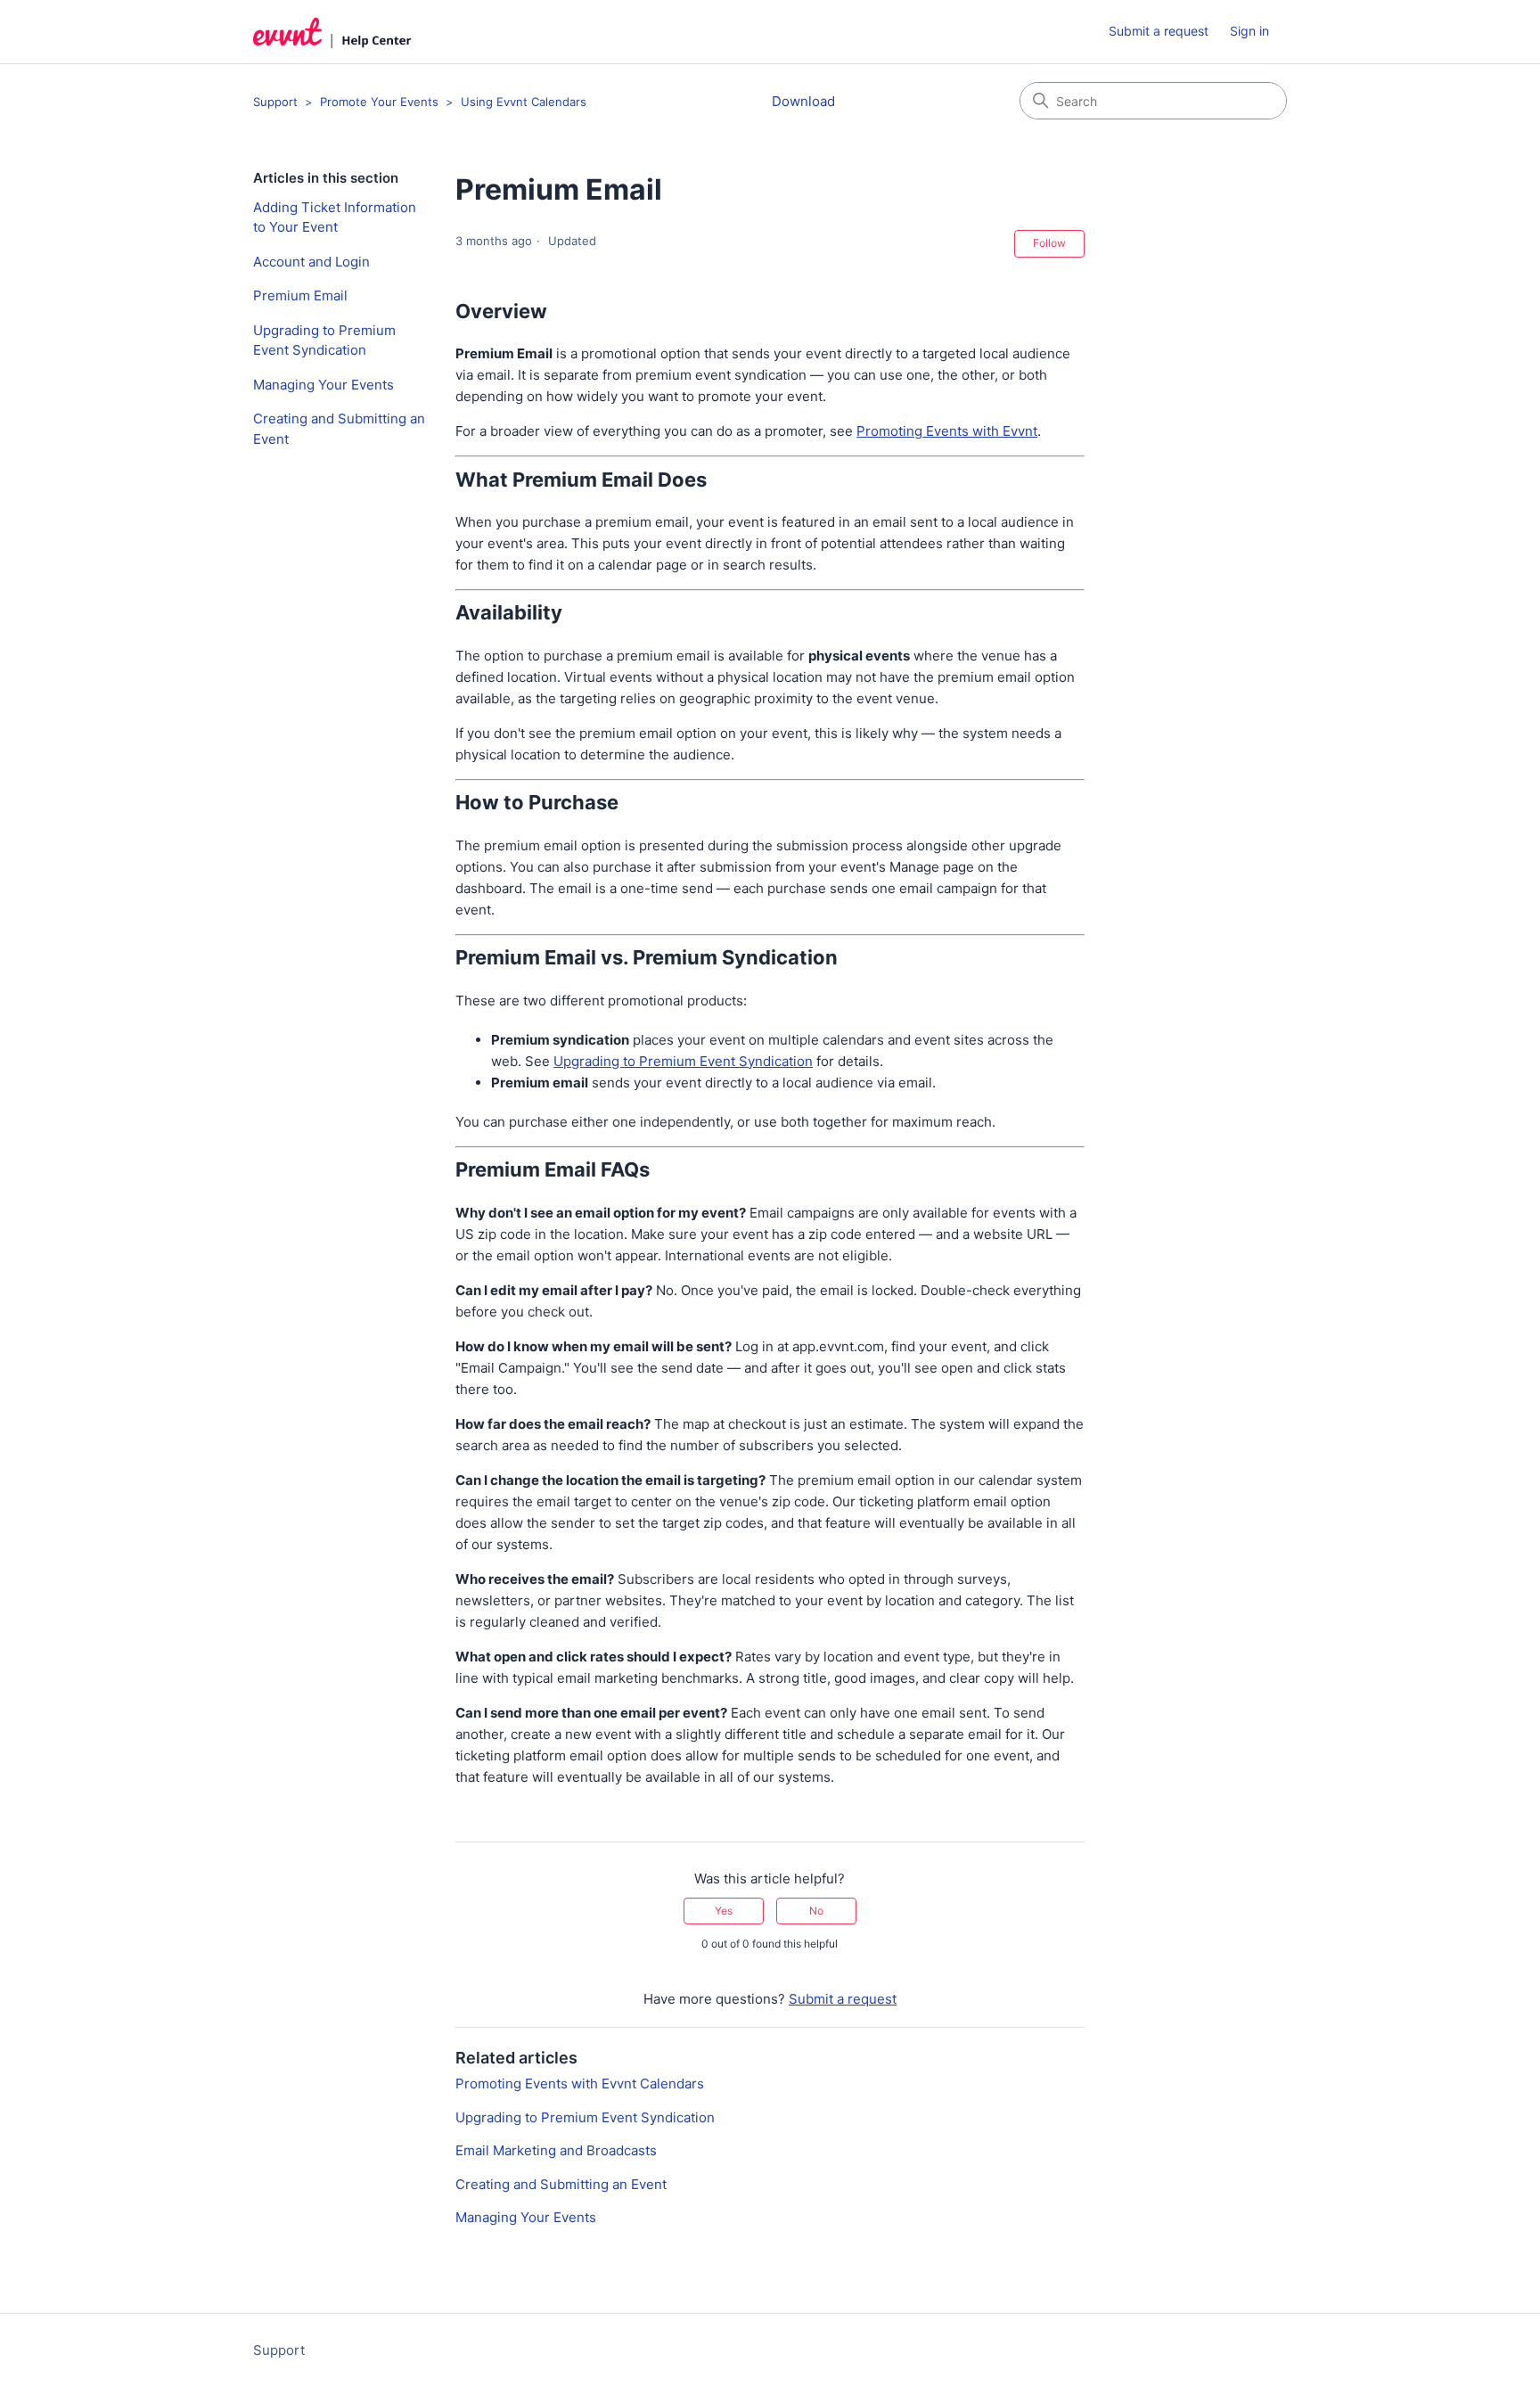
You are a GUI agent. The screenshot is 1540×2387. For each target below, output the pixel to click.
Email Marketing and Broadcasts (556, 2150)
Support (275, 102)
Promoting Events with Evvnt (947, 431)
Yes (724, 1911)
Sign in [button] (1249, 31)
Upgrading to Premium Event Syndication (324, 340)
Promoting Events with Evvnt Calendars (580, 2083)
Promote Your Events (379, 102)
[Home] (332, 32)
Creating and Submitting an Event (339, 429)
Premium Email (300, 295)
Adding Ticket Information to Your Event (335, 217)
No (816, 1911)
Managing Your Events (324, 385)
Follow (1049, 243)
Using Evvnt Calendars (524, 102)
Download (803, 101)
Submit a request (1159, 31)
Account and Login (311, 262)
